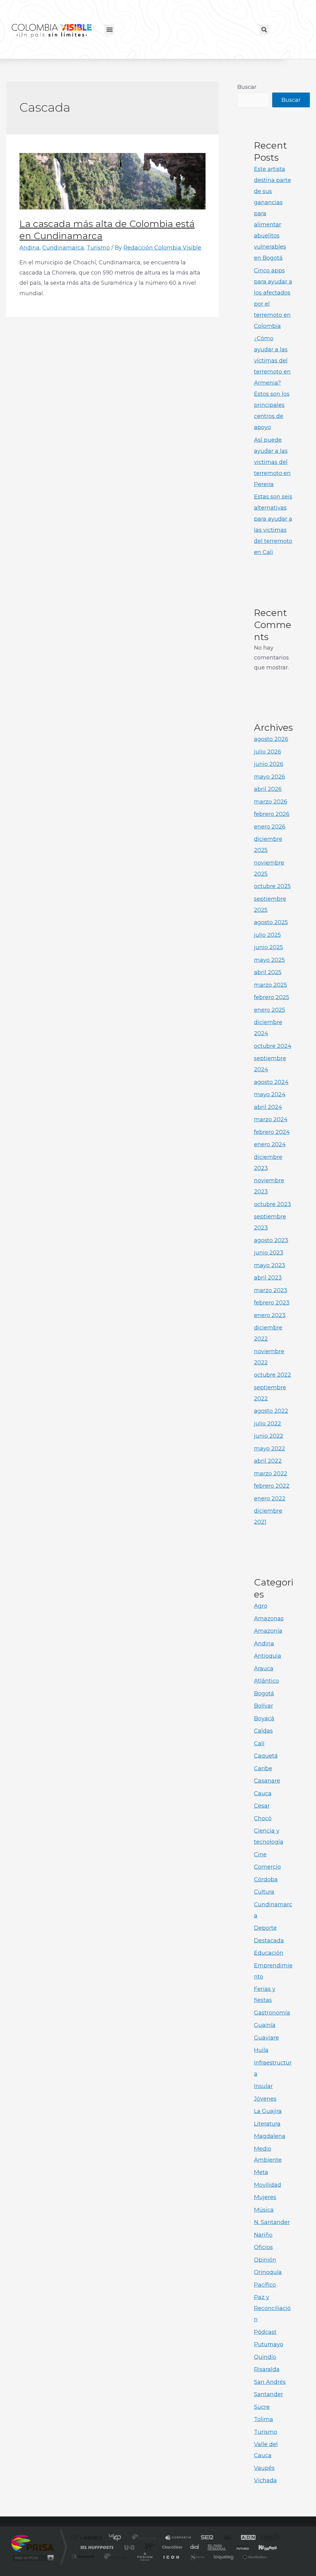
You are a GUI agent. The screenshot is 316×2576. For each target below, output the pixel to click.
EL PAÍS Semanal (217, 2547)
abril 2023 (268, 1278)
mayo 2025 (269, 960)
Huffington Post (96, 2547)
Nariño (263, 2235)
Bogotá (264, 1693)
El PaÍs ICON (171, 2556)
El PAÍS (87, 2538)
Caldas (263, 1731)
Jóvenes (265, 2099)
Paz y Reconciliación (272, 2308)
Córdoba (266, 1879)
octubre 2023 (272, 1204)
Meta (261, 2172)
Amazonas (269, 1619)
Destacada (269, 1941)
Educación (269, 1953)
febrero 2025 (272, 997)
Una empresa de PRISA (33, 2543)
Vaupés (264, 2468)
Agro (261, 1606)
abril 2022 (268, 1461)
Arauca (264, 1668)
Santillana (146, 2538)
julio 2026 (268, 752)
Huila (261, 2050)
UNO (130, 2547)
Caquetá (266, 1756)
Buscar (247, 87)
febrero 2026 (272, 814)
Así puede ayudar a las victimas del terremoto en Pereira (272, 462)
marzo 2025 (270, 985)
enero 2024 (270, 1144)
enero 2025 (270, 1010)
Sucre (262, 2407)
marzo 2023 (271, 1290)
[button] (109, 29)
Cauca (263, 1793)
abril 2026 (268, 789)
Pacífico (265, 2285)
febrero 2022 (272, 1486)
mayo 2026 (270, 777)
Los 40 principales (117, 2538)
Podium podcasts (144, 2556)
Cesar (262, 1806)
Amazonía (268, 1631)
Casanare (267, 1781)
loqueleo (224, 2556)
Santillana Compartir (179, 2538)
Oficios (263, 2247)
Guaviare (266, 2038)
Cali (259, 1743)
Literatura (267, 2124)
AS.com (225, 2538)
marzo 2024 (271, 1119)
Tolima (264, 2419)
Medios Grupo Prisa (33, 2558)
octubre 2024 (273, 1046)
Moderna (114, 2556)
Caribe (263, 1768)
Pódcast (265, 2332)
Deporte (265, 1928)
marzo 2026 (271, 802)
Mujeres (265, 2197)
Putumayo (269, 2344)
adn (245, 2538)
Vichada (265, 2480)
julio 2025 (267, 935)
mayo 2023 (270, 1265)
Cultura (264, 1892)
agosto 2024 (271, 1082)
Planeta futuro (240, 2547)
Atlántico (266, 1681)
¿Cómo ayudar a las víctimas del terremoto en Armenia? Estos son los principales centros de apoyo (272, 383)
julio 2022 (268, 1424)
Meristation (254, 2556)
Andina (29, 248)
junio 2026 (269, 764)
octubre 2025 (272, 886)
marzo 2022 (271, 1474)
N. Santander (272, 2222)
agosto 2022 (271, 1411)
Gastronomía (272, 2013)
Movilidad (268, 2185)
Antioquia (268, 1656)
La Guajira (268, 2111)
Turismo (98, 248)
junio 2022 (269, 1436)
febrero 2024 (272, 1132)
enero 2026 (270, 827)
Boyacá (264, 1718)
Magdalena (270, 2136)
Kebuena (262, 2547)
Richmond (84, 2556)
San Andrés (270, 2382)
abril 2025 (268, 972)
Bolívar (264, 1706)
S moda (197, 2556)
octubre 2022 (272, 1375)
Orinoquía (268, 2272)
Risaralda (267, 2369)
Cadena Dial (195, 2547)
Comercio (267, 1867)
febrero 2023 (272, 1303)
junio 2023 (269, 1253)
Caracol (268, 2538)
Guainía (265, 2025)
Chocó (263, 1818)
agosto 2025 (271, 922)
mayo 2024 (270, 1094)
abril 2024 (268, 1107)
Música (264, 2210)
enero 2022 (270, 1499)
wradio (148, 2547)
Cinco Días (171, 2547)
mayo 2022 (270, 1449)
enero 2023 (270, 1315)
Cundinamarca (63, 248)
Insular (263, 2086)
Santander (268, 2394)
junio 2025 (268, 947)
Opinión (265, 2260)
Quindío (265, 2357)
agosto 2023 (271, 1240)
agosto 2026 (271, 739)
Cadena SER (205, 2538)
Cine (260, 1854)
